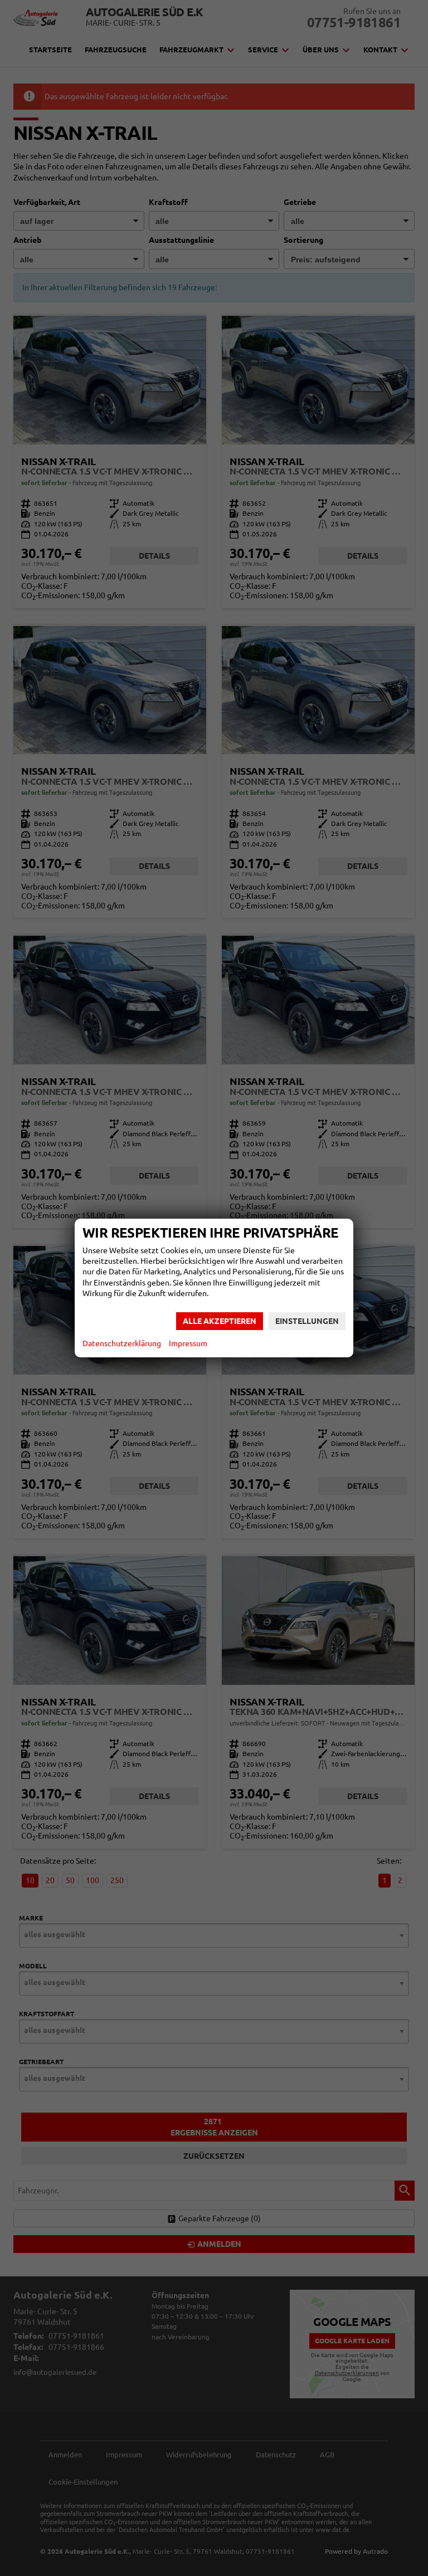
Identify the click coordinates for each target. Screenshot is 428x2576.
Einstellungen (307, 1321)
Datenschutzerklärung (122, 1343)
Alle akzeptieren (220, 1321)
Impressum (188, 1343)
